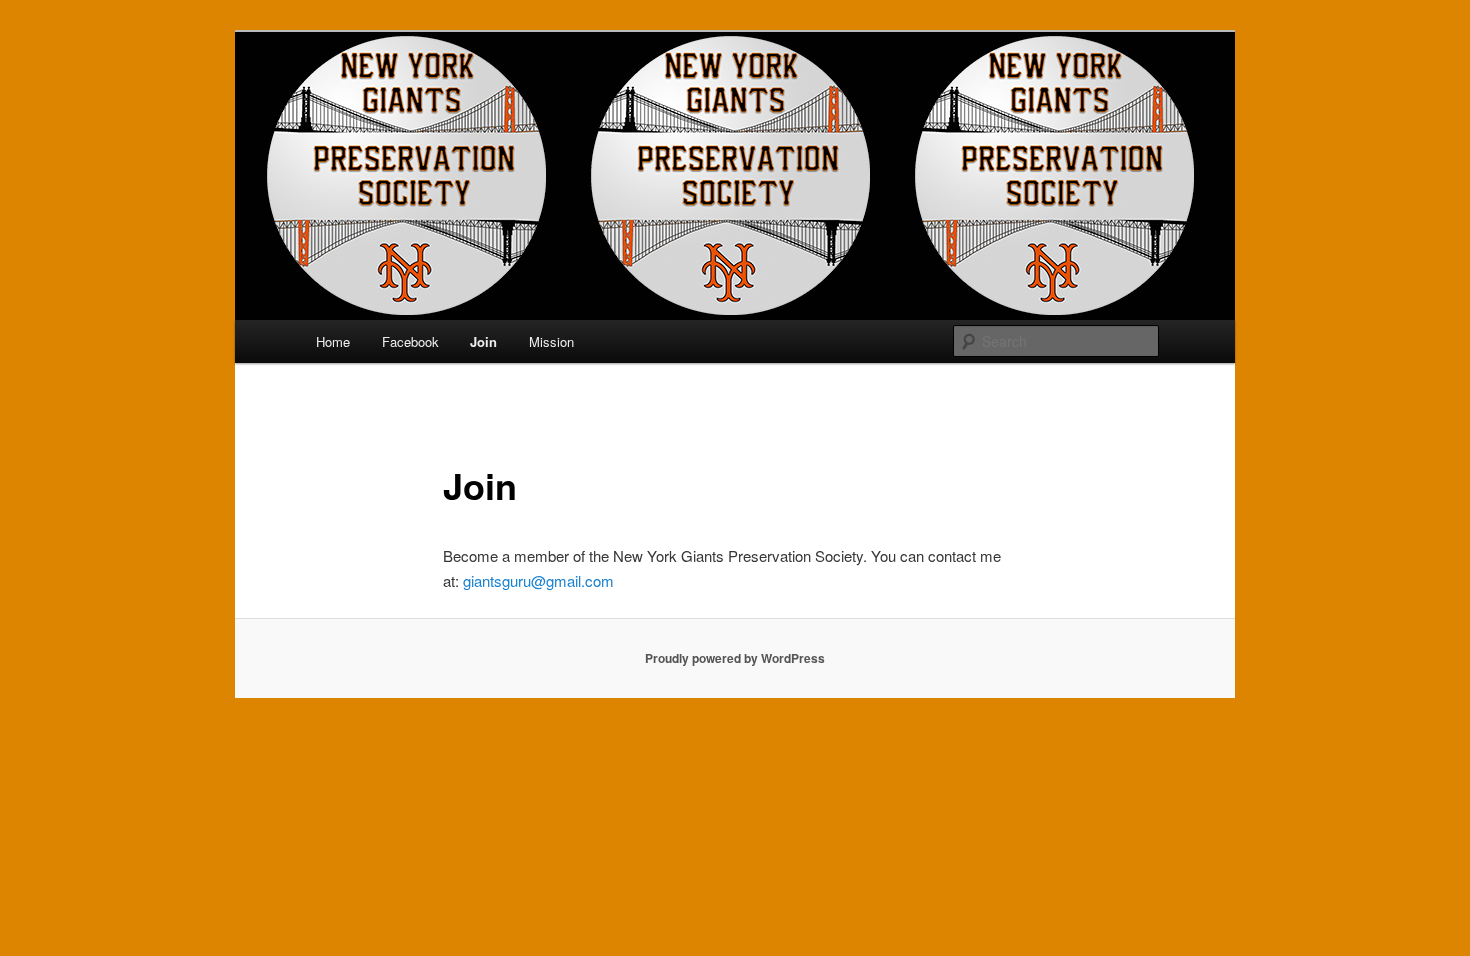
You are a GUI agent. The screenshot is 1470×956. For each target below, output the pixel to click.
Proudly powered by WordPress (735, 658)
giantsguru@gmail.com (538, 580)
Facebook (410, 341)
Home (333, 341)
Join (483, 341)
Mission (551, 341)
